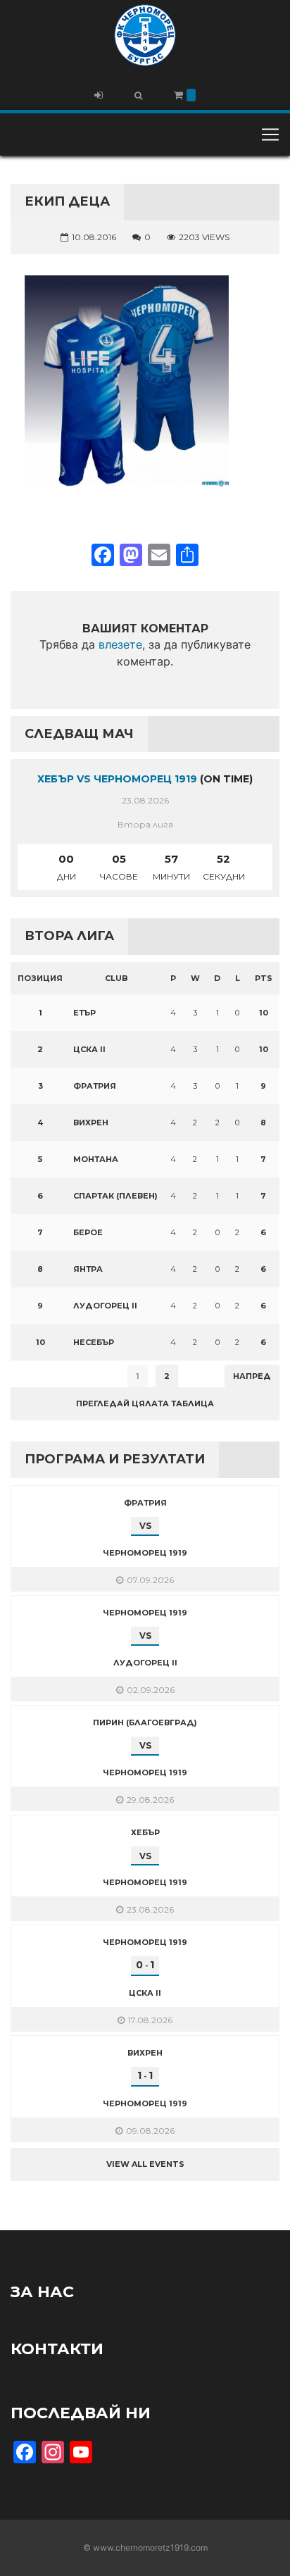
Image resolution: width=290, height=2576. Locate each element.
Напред (252, 1376)
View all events (145, 2164)
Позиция (40, 978)
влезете (120, 644)
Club (116, 978)
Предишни (45, 1376)
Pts (264, 978)
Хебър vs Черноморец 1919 (117, 779)
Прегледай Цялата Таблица (145, 1403)
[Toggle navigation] (270, 135)
